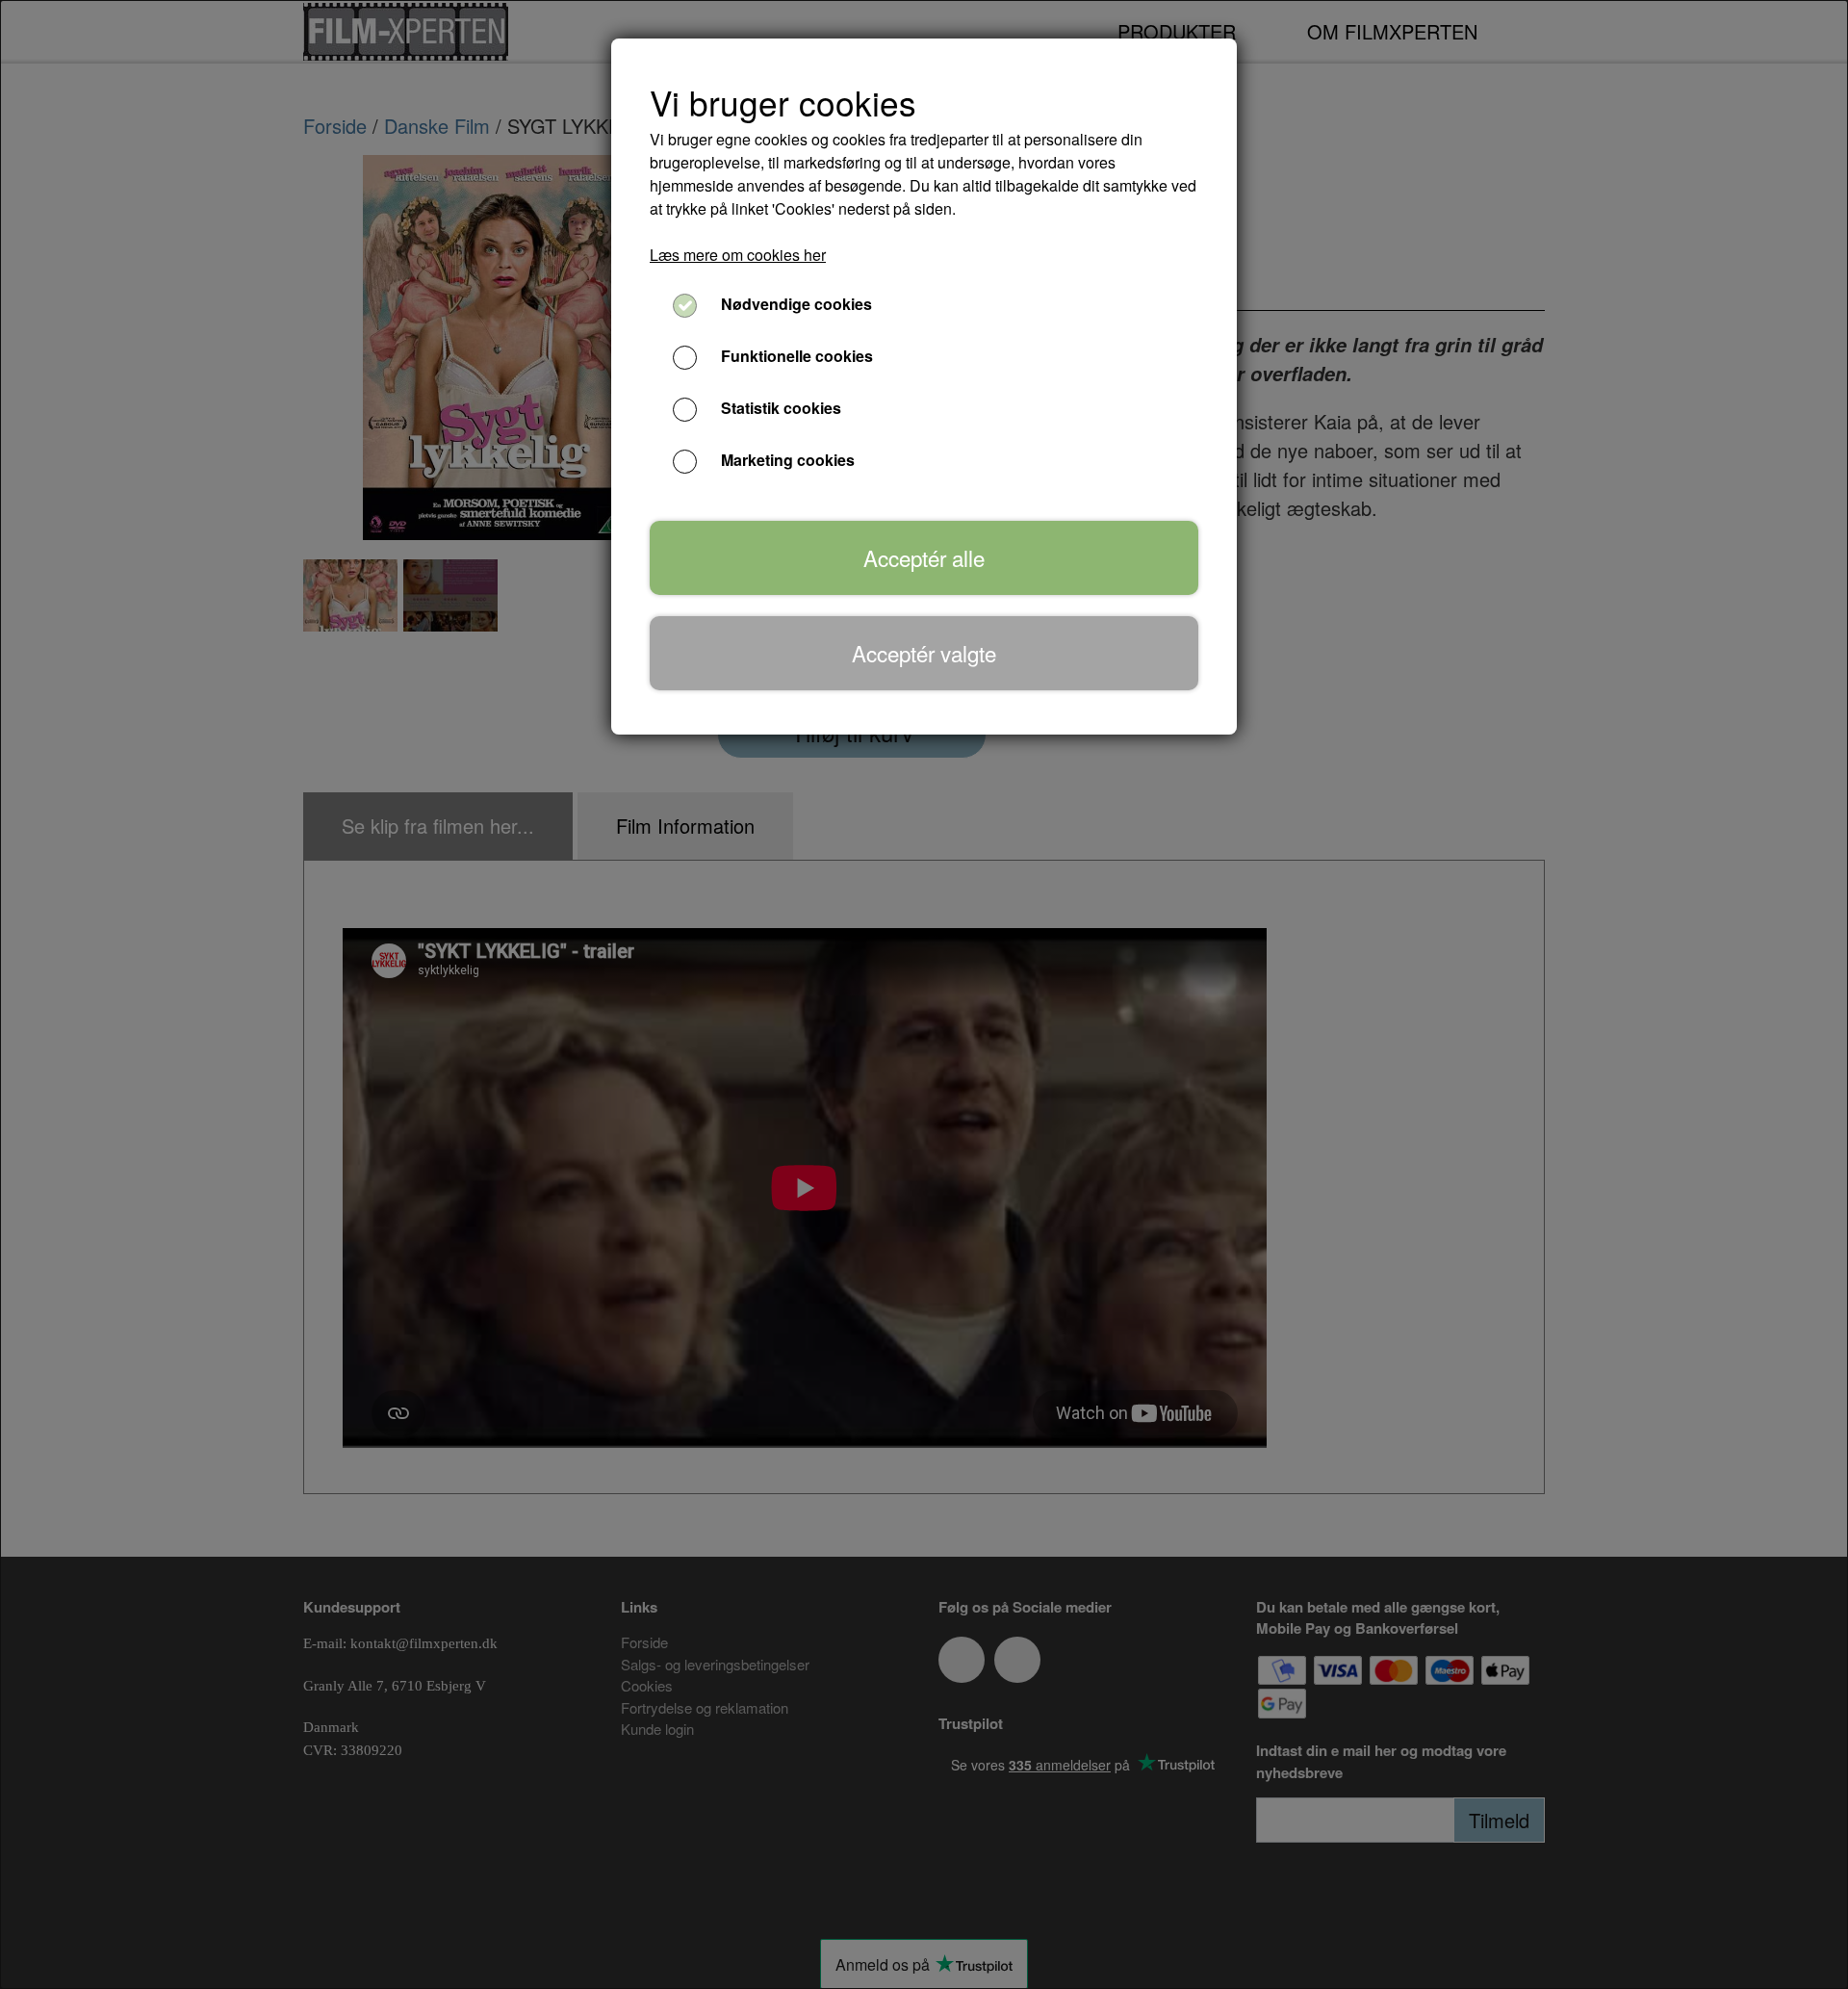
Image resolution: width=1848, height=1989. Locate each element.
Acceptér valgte (924, 653)
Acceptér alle (924, 557)
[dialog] (924, 994)
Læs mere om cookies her (738, 255)
